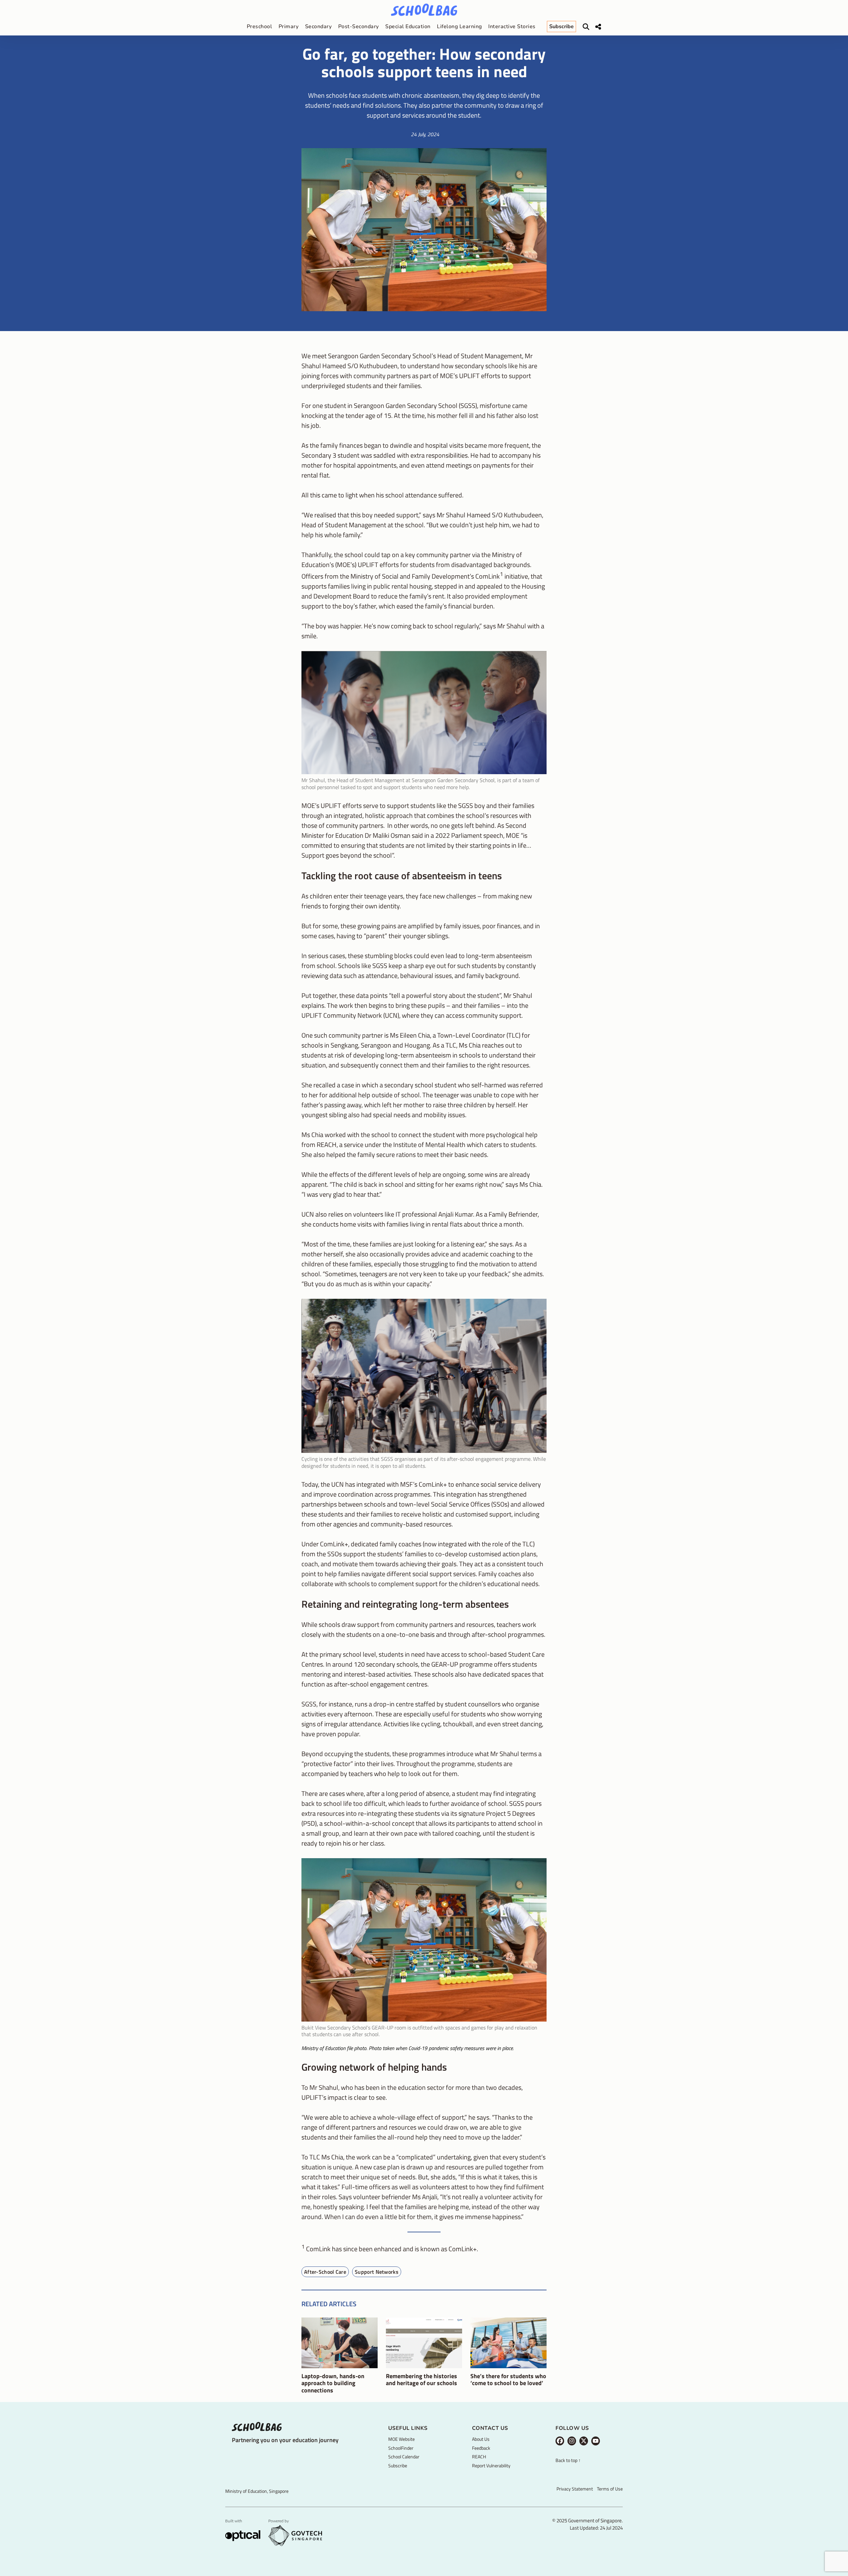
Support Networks (377, 2272)
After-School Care (325, 2272)
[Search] (586, 27)
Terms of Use (610, 2489)
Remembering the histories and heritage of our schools (422, 2380)
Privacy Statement (575, 2489)
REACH (479, 2457)
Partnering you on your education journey (285, 2440)
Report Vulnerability (491, 2465)
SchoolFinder (401, 2448)
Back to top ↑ (568, 2461)
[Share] (598, 27)
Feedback (481, 2448)
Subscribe (398, 2465)
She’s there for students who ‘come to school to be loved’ (508, 2380)
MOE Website (401, 2439)
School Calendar (404, 2457)
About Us (481, 2439)
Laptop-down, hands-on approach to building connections (333, 2383)
